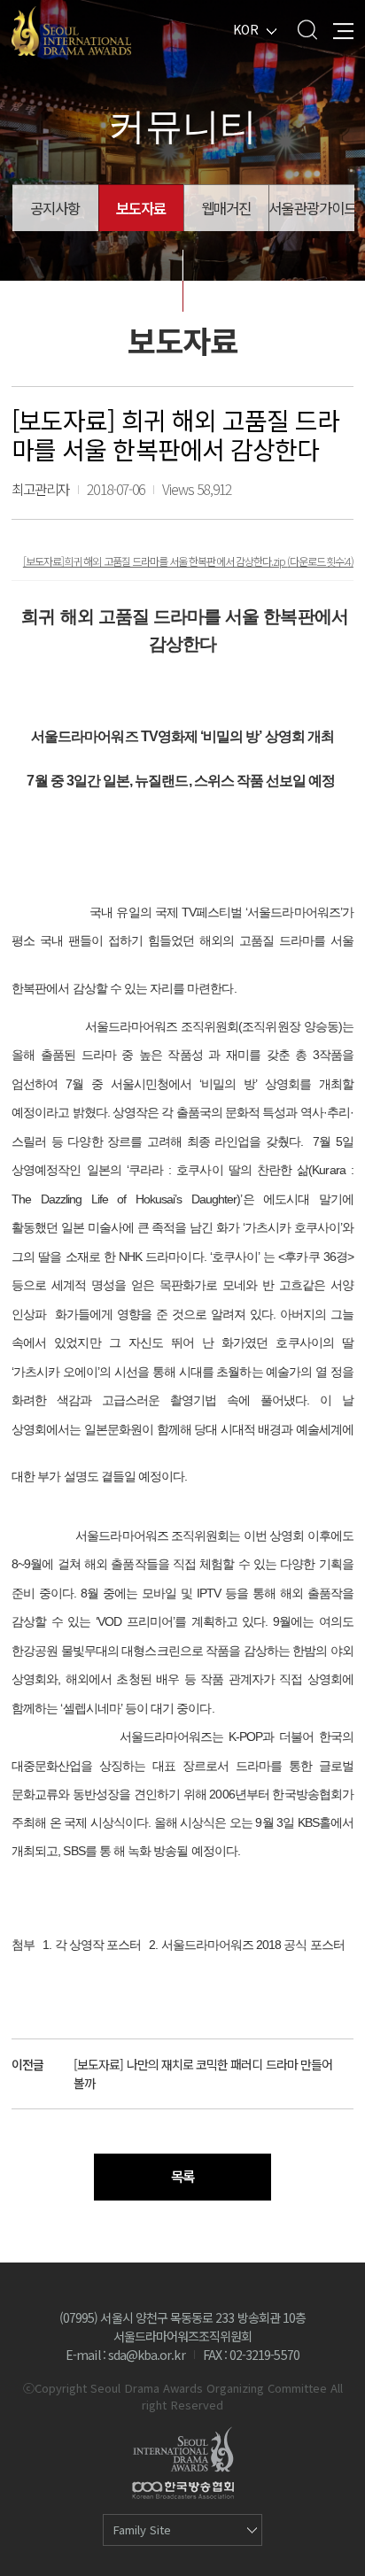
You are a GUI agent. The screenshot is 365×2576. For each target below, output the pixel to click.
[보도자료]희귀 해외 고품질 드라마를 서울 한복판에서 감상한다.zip (155, 561)
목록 (182, 2176)
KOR (246, 29)
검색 (307, 30)
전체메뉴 (343, 30)
